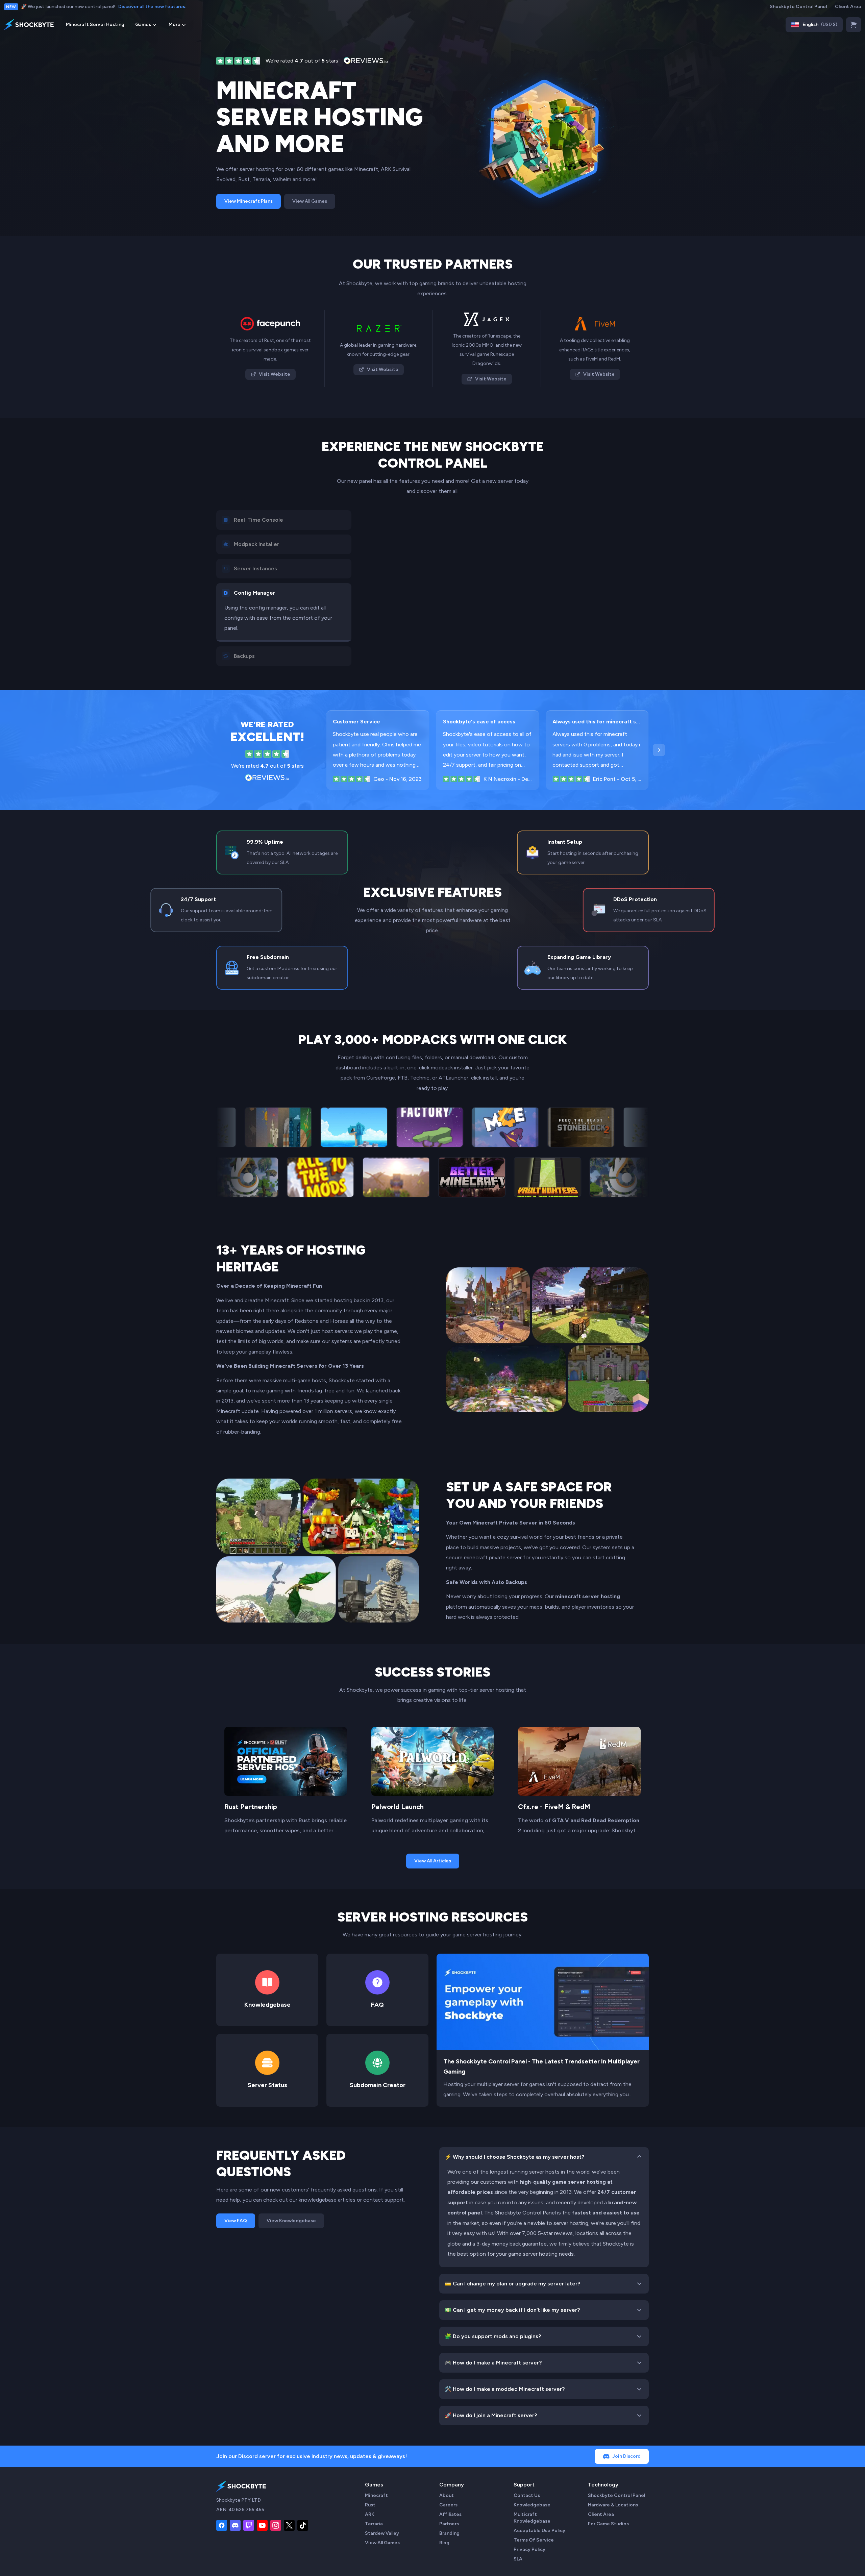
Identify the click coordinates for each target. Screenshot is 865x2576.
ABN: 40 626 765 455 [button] (240, 2510)
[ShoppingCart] (854, 25)
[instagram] (276, 2525)
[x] (289, 2525)
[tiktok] (303, 2525)
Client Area (848, 7)
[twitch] (249, 2525)
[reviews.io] (238, 61)
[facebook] (222, 2525)
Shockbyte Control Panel (798, 7)
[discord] (235, 2525)
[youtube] (262, 2525)
